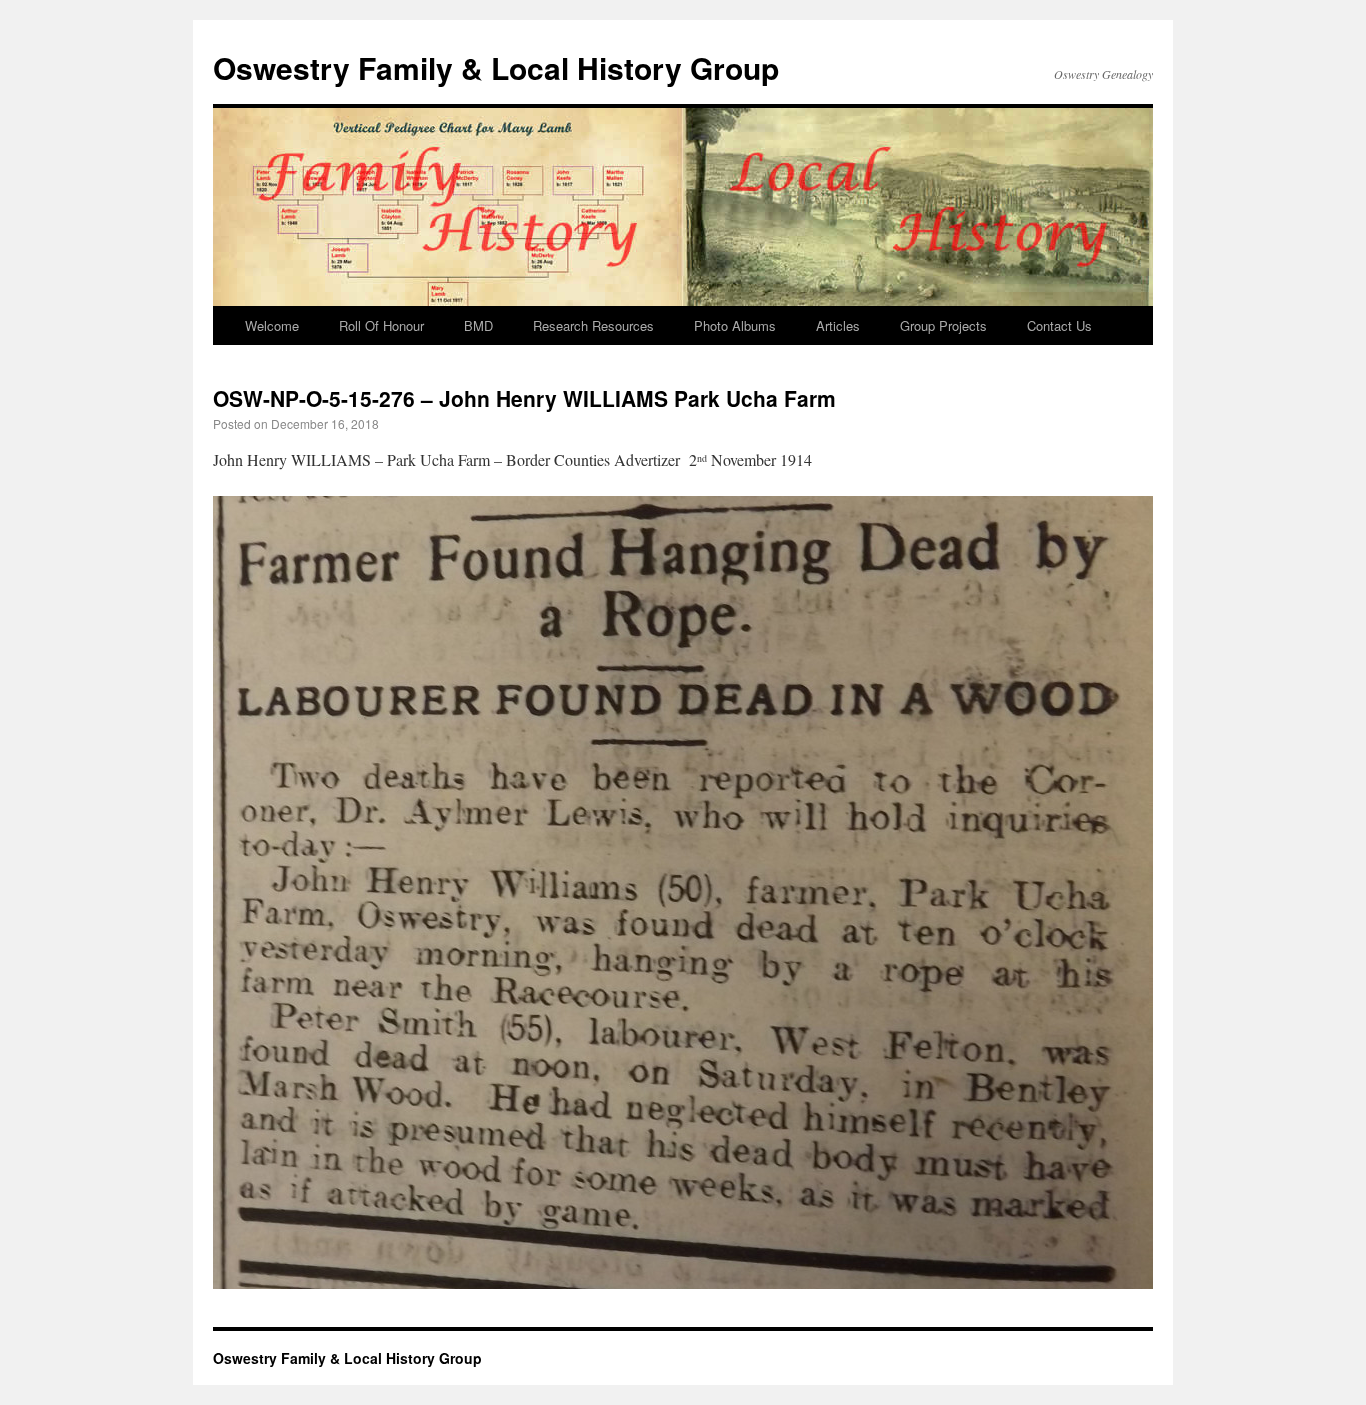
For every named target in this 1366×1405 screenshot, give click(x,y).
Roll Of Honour (381, 325)
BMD (478, 325)
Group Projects (943, 325)
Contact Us (1059, 325)
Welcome (272, 325)
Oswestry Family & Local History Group (496, 67)
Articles (838, 325)
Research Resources (593, 325)
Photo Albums (735, 325)
